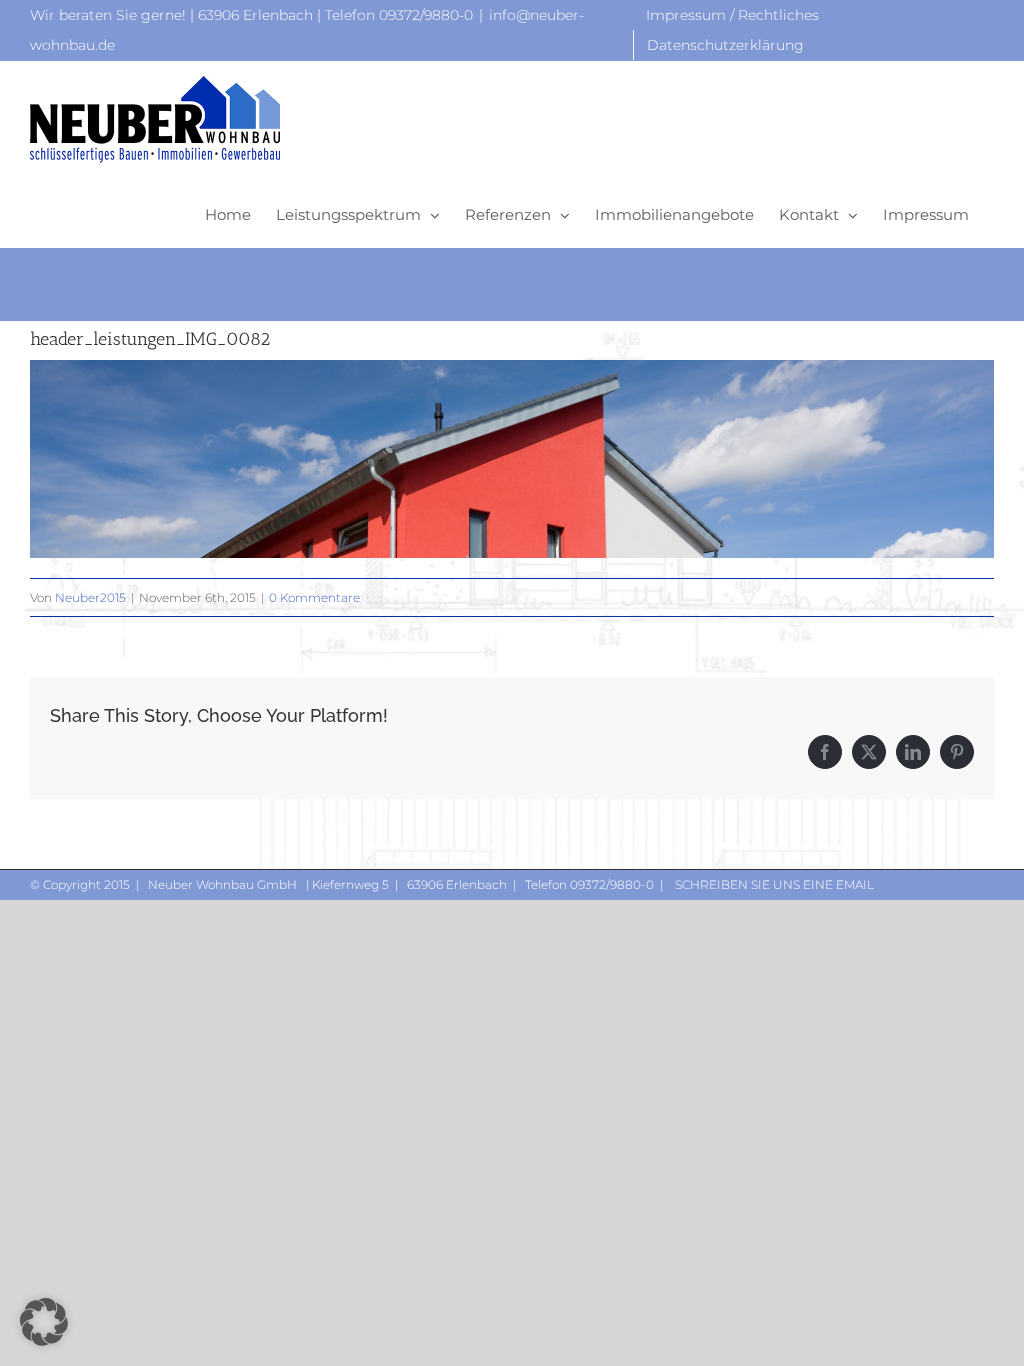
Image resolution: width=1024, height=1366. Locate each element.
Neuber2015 (90, 597)
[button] (44, 1322)
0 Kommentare (314, 597)
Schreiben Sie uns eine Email (773, 884)
